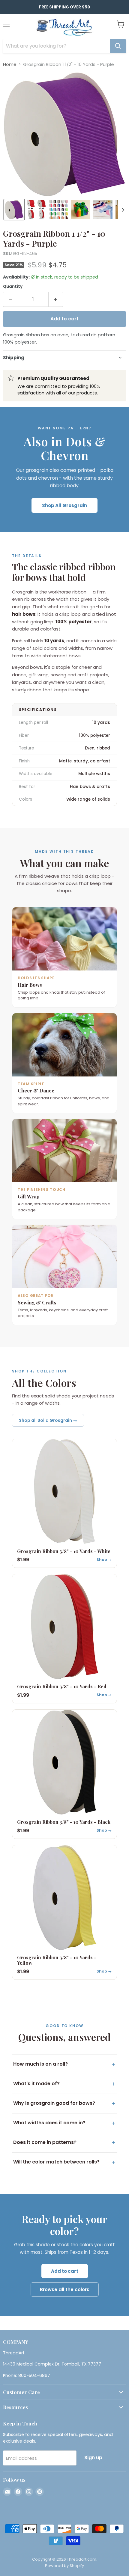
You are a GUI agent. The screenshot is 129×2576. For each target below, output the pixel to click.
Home (10, 64)
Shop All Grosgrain (64, 505)
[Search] (118, 46)
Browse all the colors (65, 2289)
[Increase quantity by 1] (56, 299)
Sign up (93, 2458)
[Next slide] (123, 210)
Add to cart (65, 2271)
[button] (14, 210)
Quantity (13, 287)
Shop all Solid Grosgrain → (48, 1420)
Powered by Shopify (64, 2566)
